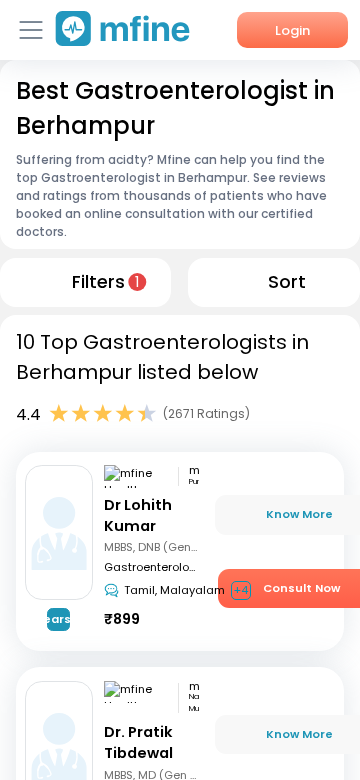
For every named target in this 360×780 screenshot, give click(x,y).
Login (292, 30)
